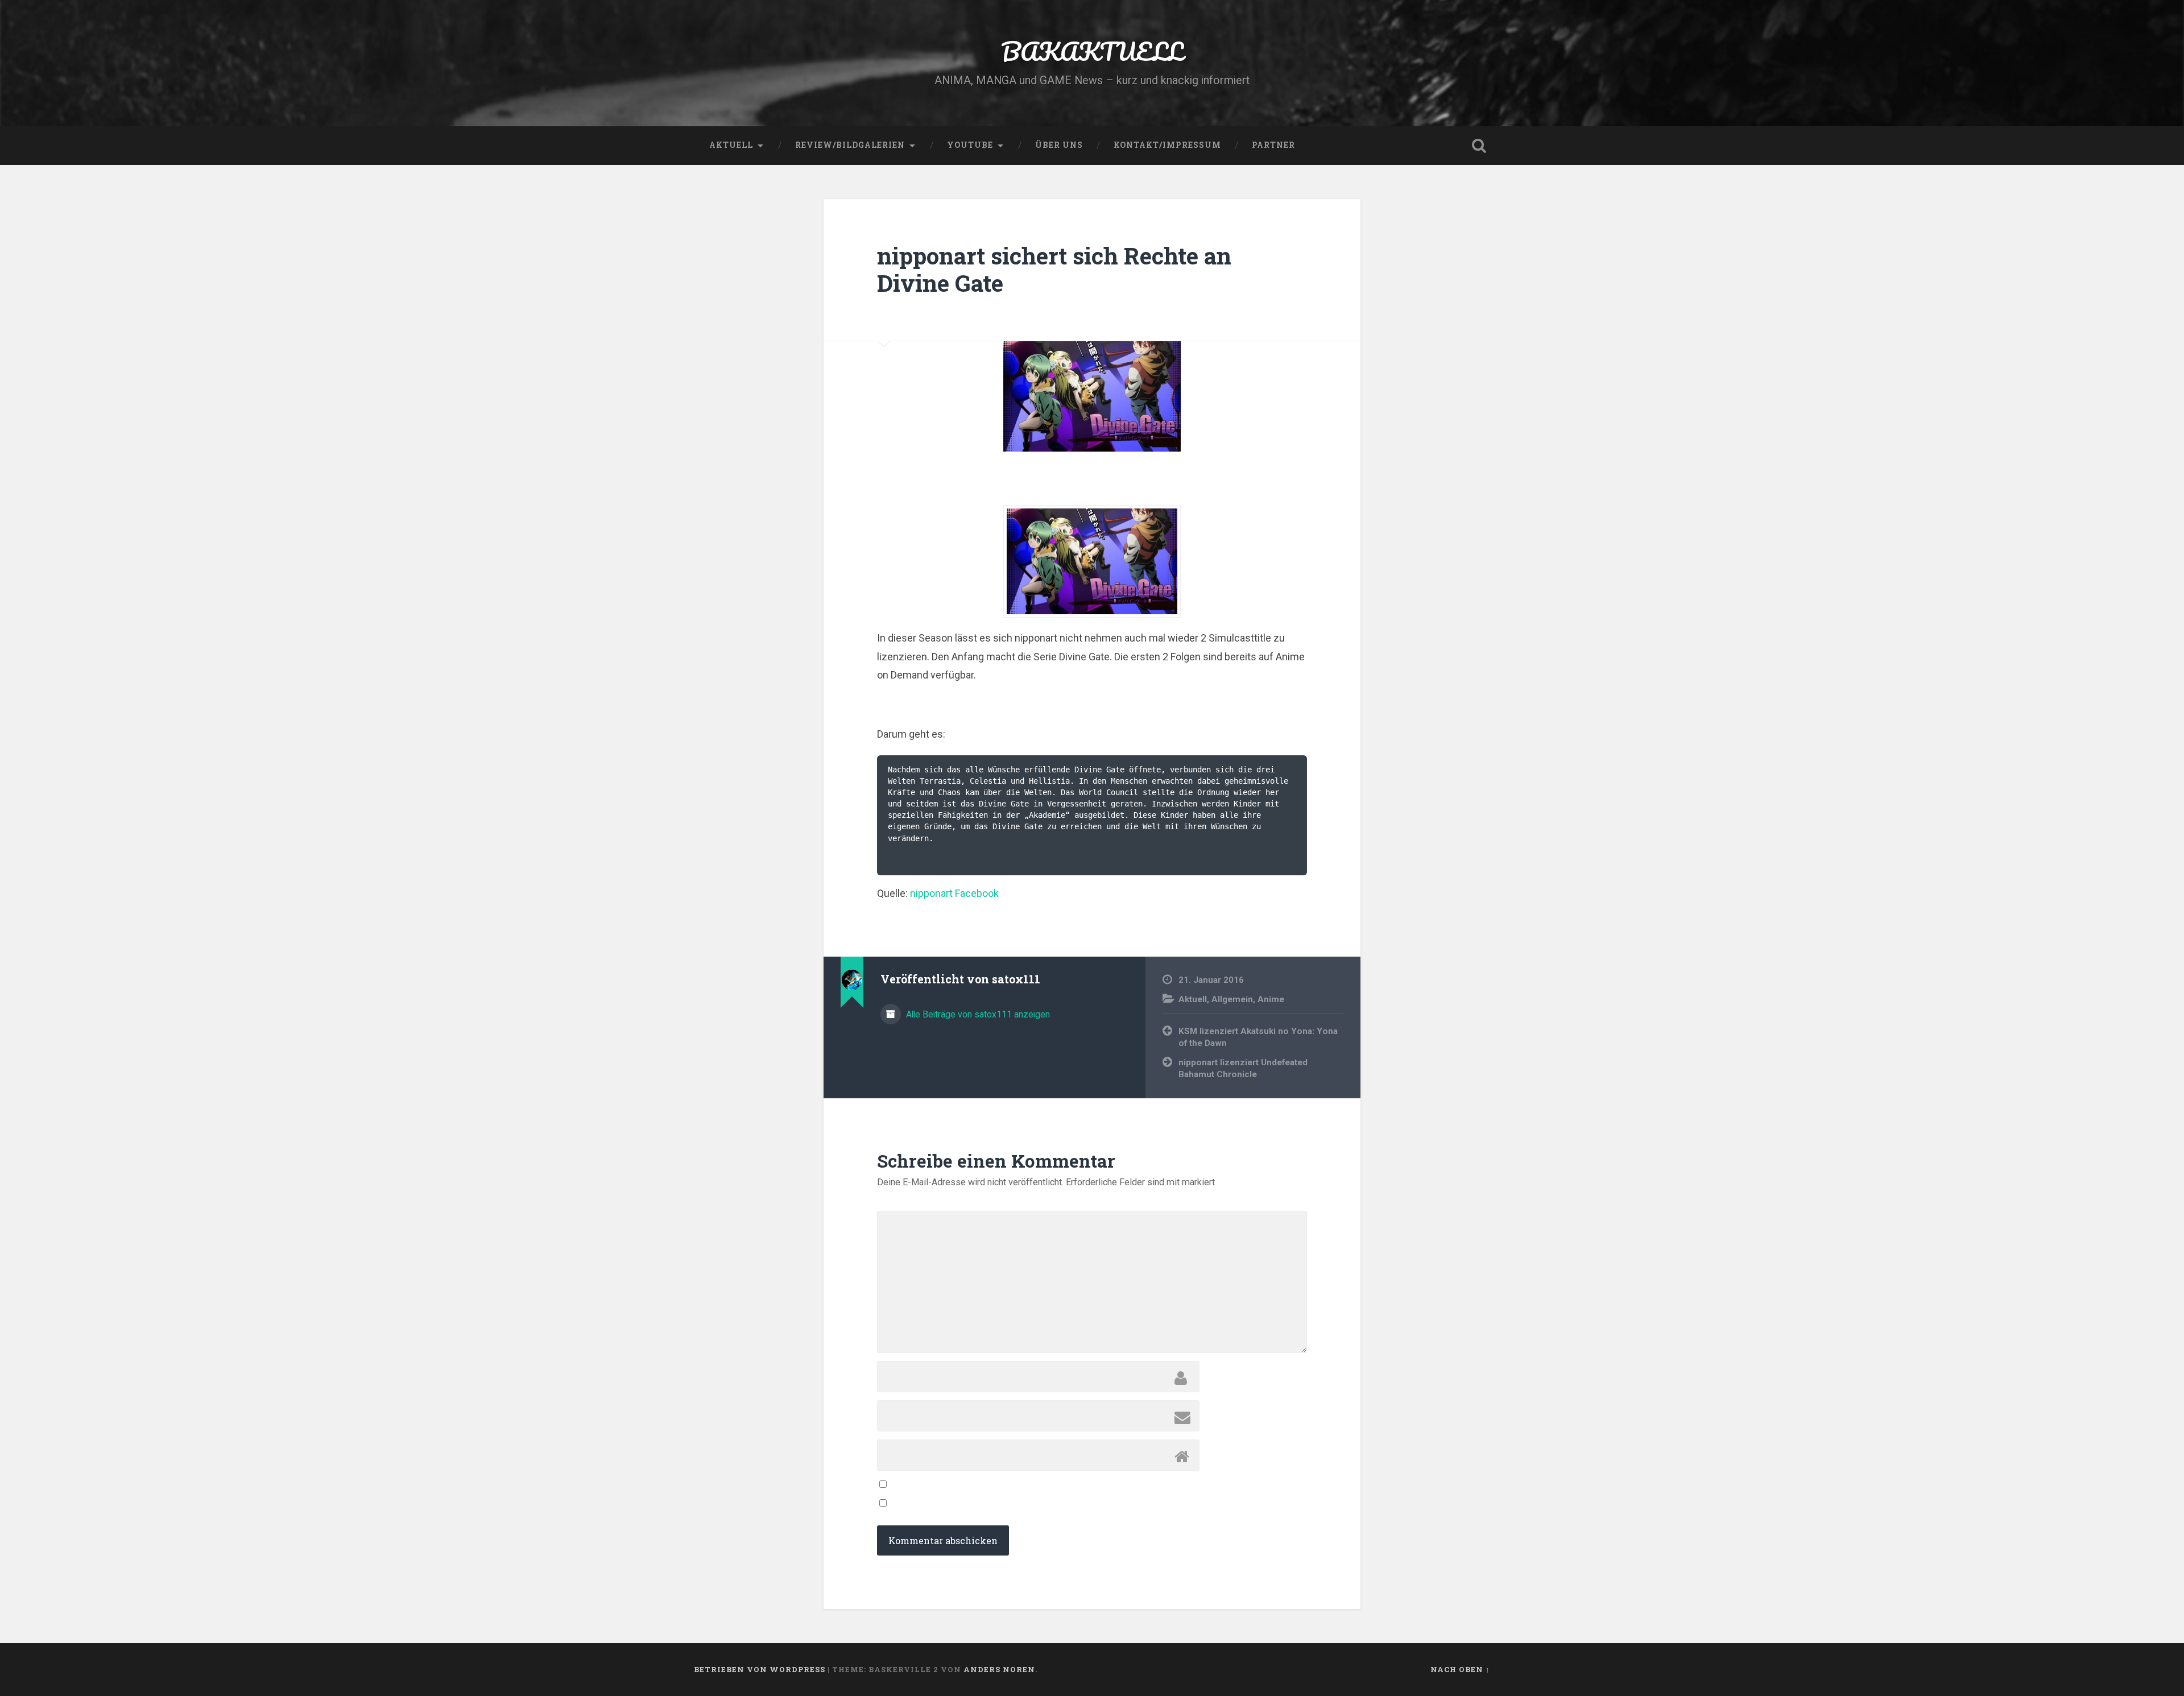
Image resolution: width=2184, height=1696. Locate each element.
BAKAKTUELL (1092, 51)
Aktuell (731, 145)
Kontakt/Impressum (1167, 145)
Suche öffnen (1479, 146)
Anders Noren (999, 1669)
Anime (1271, 999)
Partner (1273, 145)
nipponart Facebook (954, 893)
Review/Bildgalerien (850, 145)
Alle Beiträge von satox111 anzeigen (977, 1014)
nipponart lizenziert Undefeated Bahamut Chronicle (1243, 1068)
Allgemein (1232, 999)
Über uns (1059, 145)
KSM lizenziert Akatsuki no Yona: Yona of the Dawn (1258, 1037)
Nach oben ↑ (1460, 1669)
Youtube (970, 145)
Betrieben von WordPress (760, 1669)
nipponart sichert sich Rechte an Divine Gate (1054, 270)
